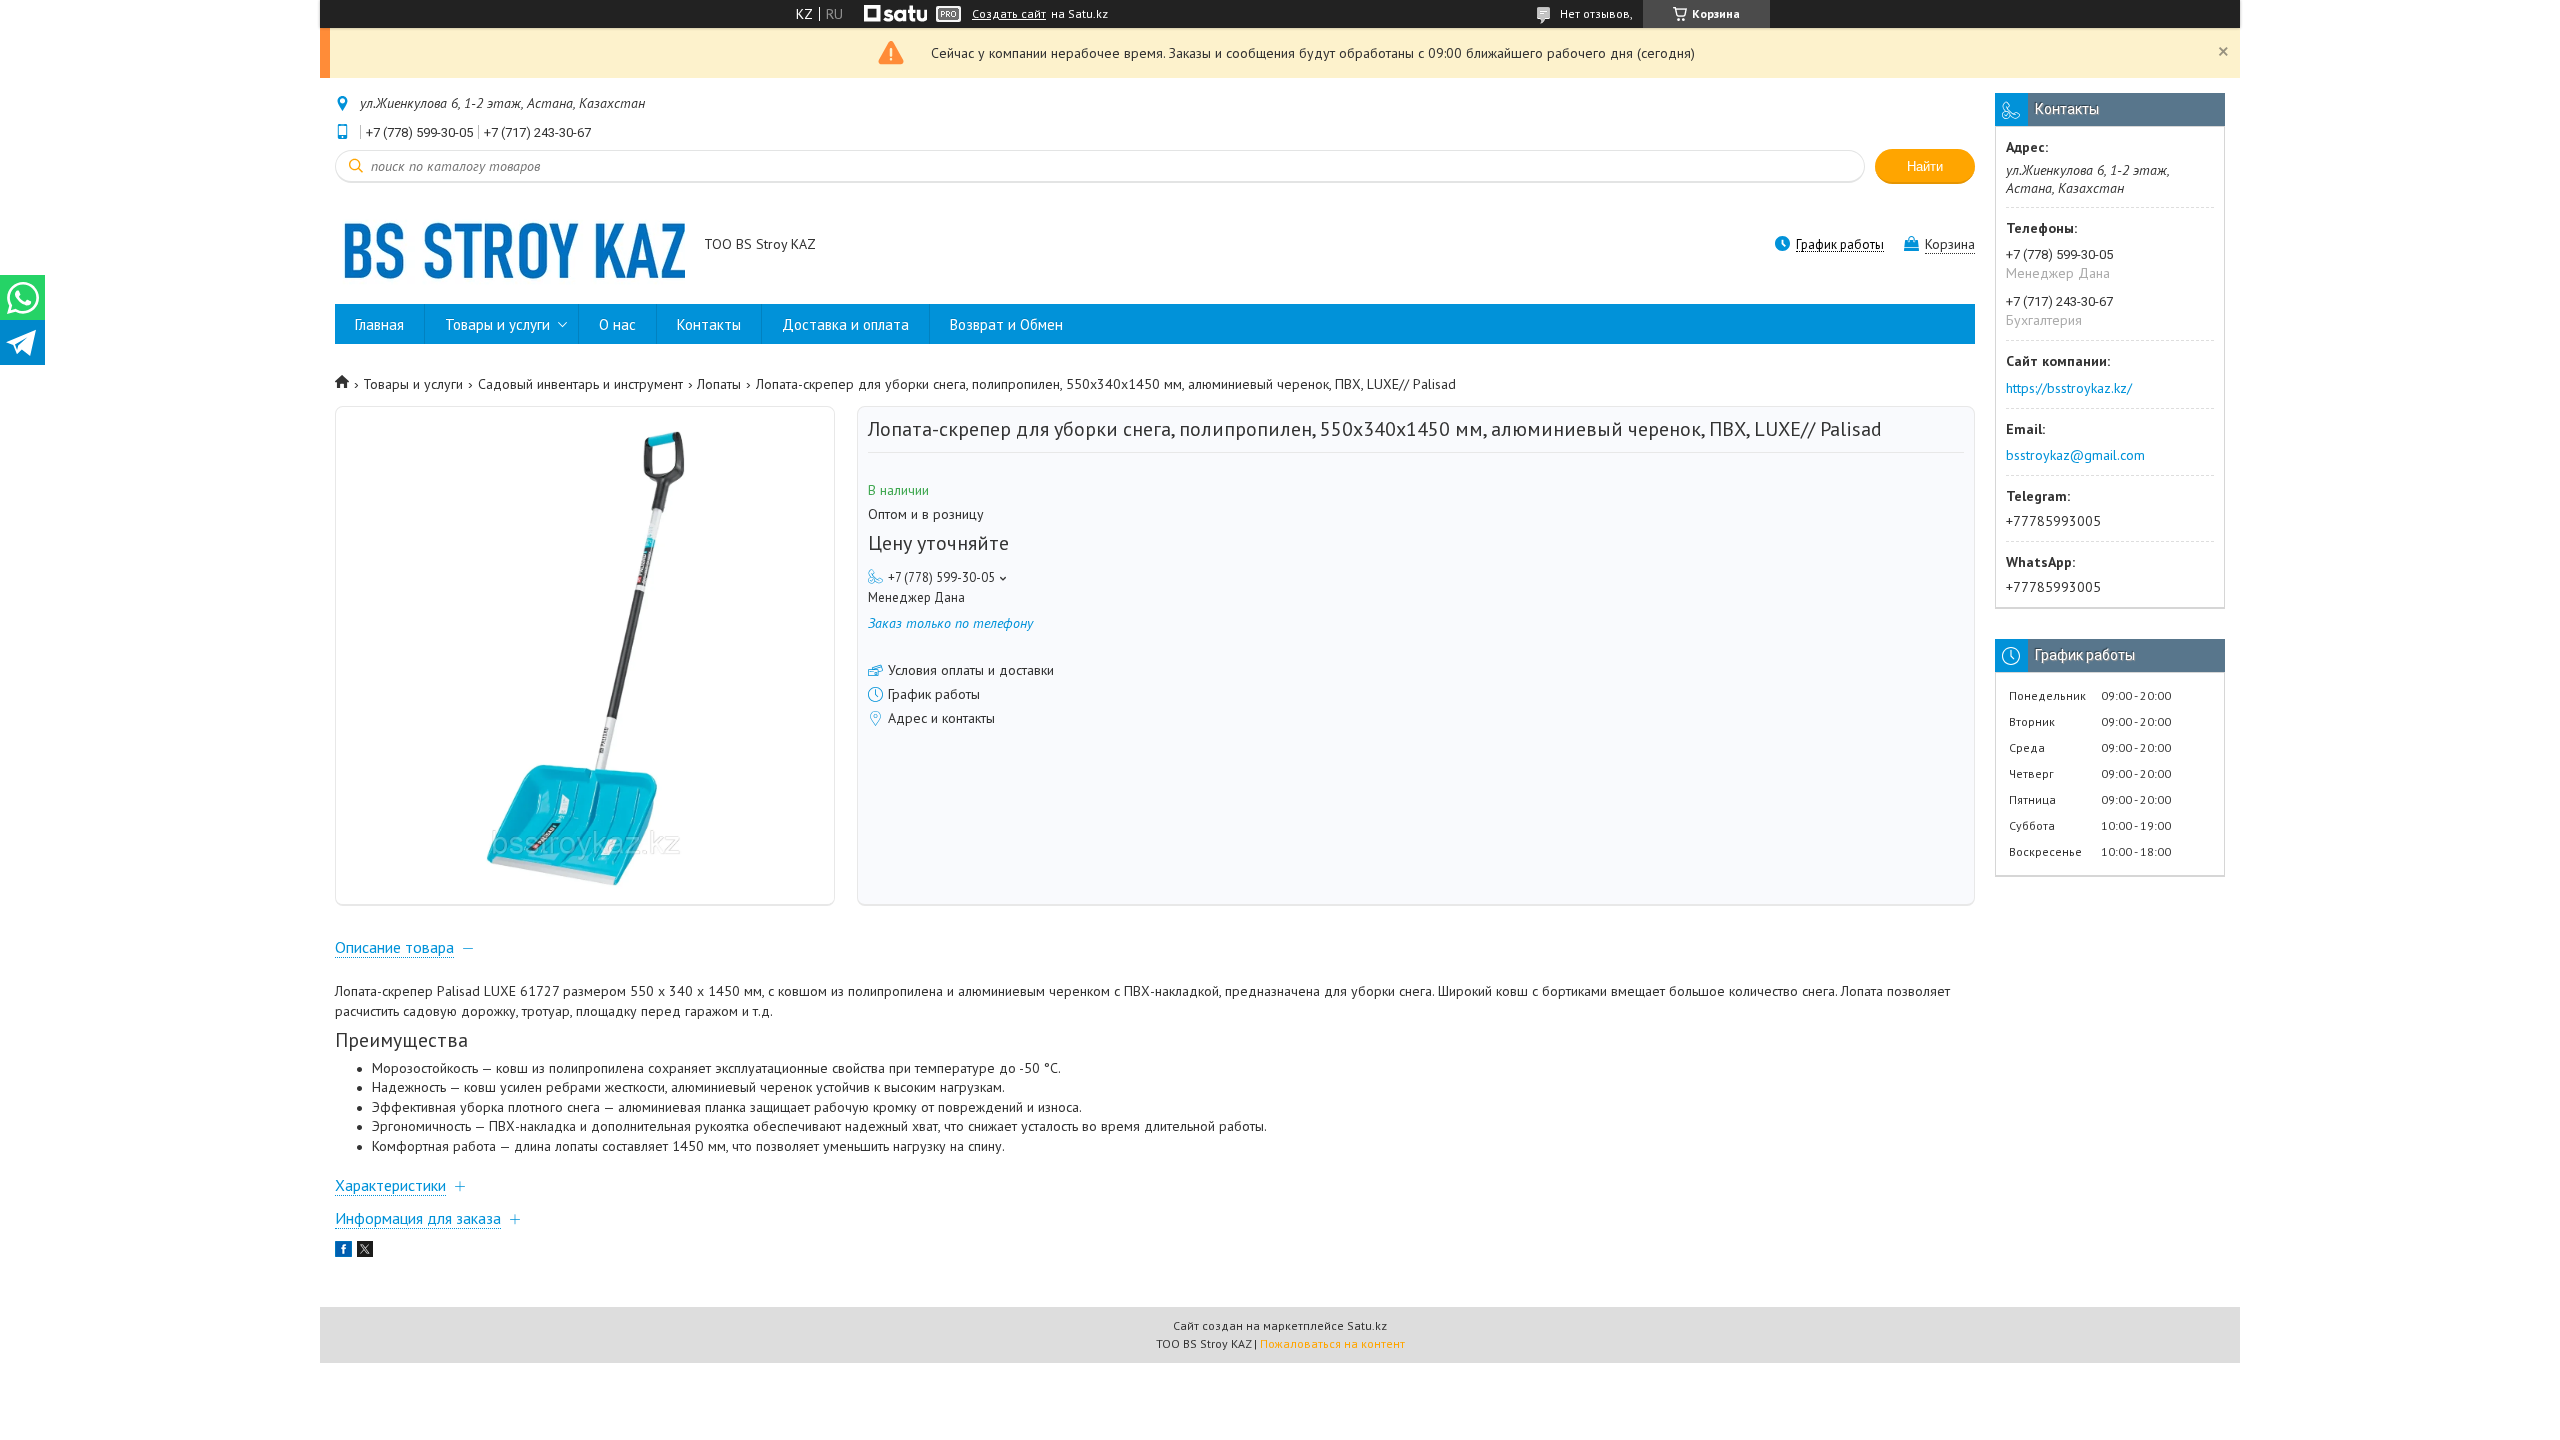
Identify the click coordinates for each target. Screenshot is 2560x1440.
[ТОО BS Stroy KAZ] (510, 246)
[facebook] (343, 1252)
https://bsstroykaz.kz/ (2069, 388)
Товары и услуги (497, 324)
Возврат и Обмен (1006, 324)
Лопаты (719, 384)
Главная (379, 324)
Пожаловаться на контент (1332, 1343)
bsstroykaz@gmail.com (2075, 455)
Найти (1925, 166)
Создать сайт (1009, 14)
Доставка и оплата (845, 324)
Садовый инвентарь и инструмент (580, 384)
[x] (365, 1252)
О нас (617, 324)
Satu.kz (1367, 1325)
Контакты (709, 324)
